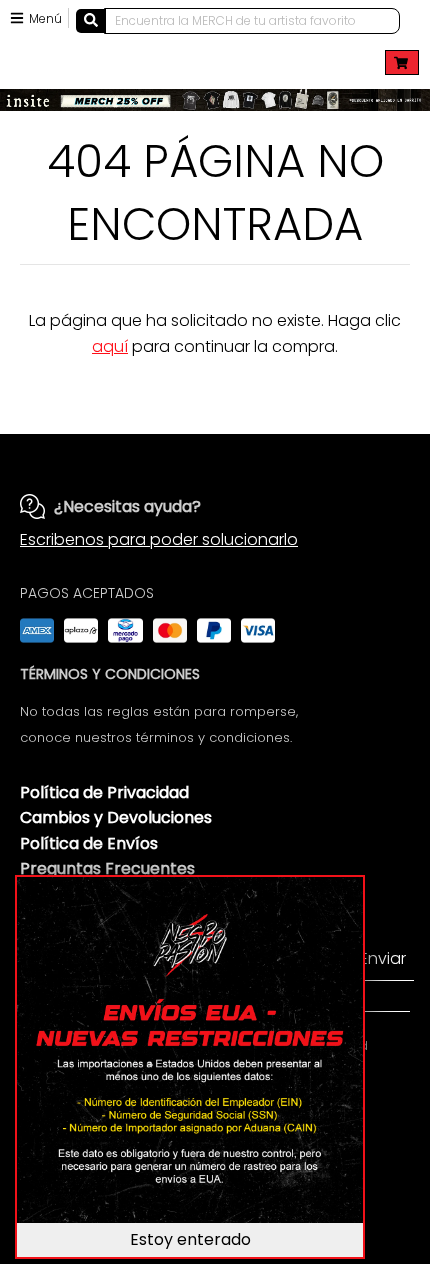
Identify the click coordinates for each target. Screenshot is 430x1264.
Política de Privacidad (104, 792)
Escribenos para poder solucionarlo (159, 539)
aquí (110, 346)
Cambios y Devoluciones (116, 817)
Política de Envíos (89, 843)
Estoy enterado (190, 1239)
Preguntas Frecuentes (107, 868)
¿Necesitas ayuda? (127, 506)
